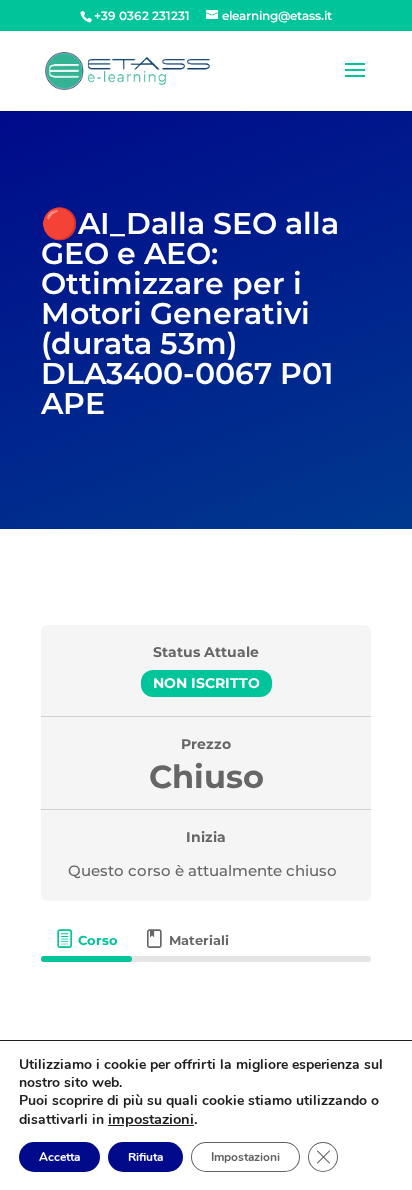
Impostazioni (245, 1157)
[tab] (86, 939)
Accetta (59, 1157)
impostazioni (151, 1119)
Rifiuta (145, 1157)
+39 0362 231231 (142, 15)
